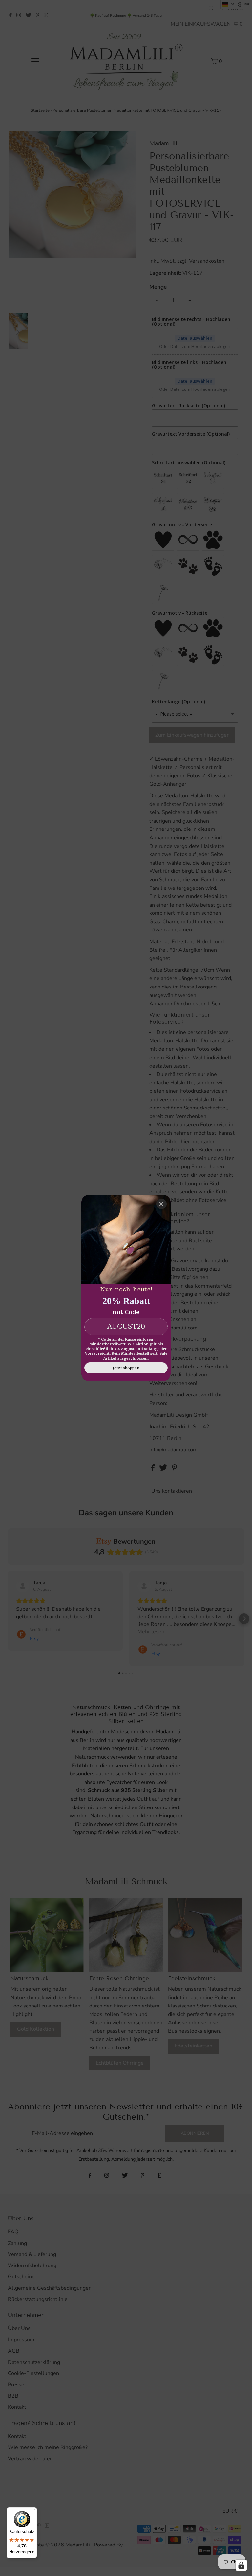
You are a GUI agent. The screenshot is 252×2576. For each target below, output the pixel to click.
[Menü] (33, 2511)
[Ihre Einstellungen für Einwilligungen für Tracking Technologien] (241, 2565)
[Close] (161, 1204)
